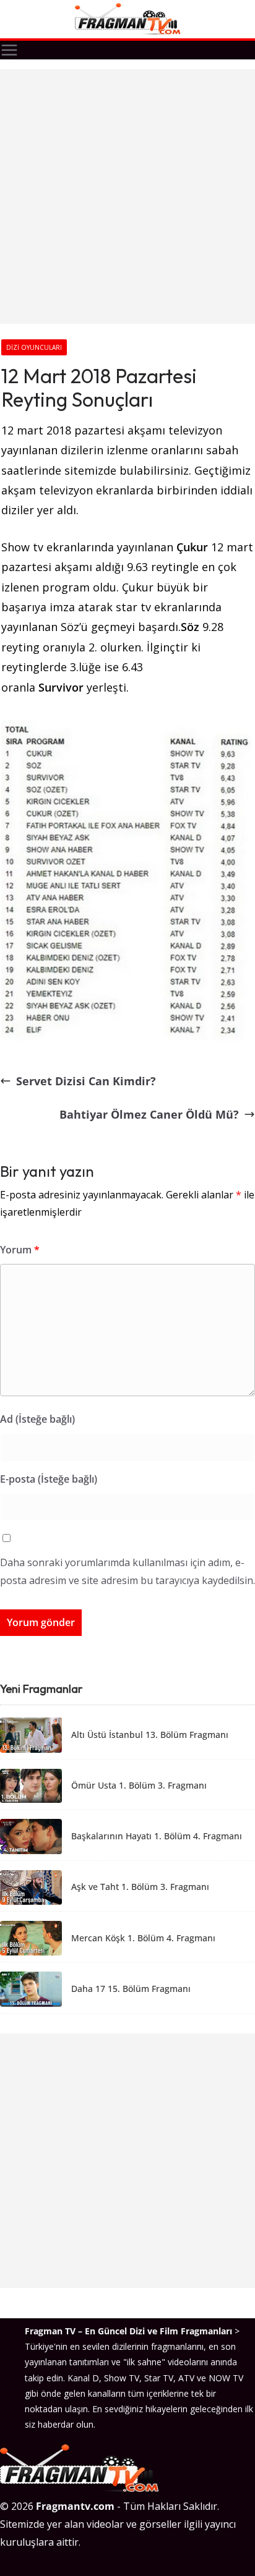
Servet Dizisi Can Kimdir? (86, 1081)
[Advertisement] (127, 197)
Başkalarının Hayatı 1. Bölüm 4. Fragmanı (157, 1837)
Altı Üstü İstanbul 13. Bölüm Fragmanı (150, 1735)
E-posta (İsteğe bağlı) (49, 1479)
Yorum (20, 1250)
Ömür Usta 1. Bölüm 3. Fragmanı (139, 1786)
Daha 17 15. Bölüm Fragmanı (131, 1989)
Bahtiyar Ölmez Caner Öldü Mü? (149, 1114)
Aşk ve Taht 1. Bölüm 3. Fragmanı (140, 1887)
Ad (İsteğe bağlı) (37, 1419)
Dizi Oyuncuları (34, 347)
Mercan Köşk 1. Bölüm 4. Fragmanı (143, 1938)
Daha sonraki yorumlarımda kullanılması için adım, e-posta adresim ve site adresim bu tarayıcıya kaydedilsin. (127, 1571)
